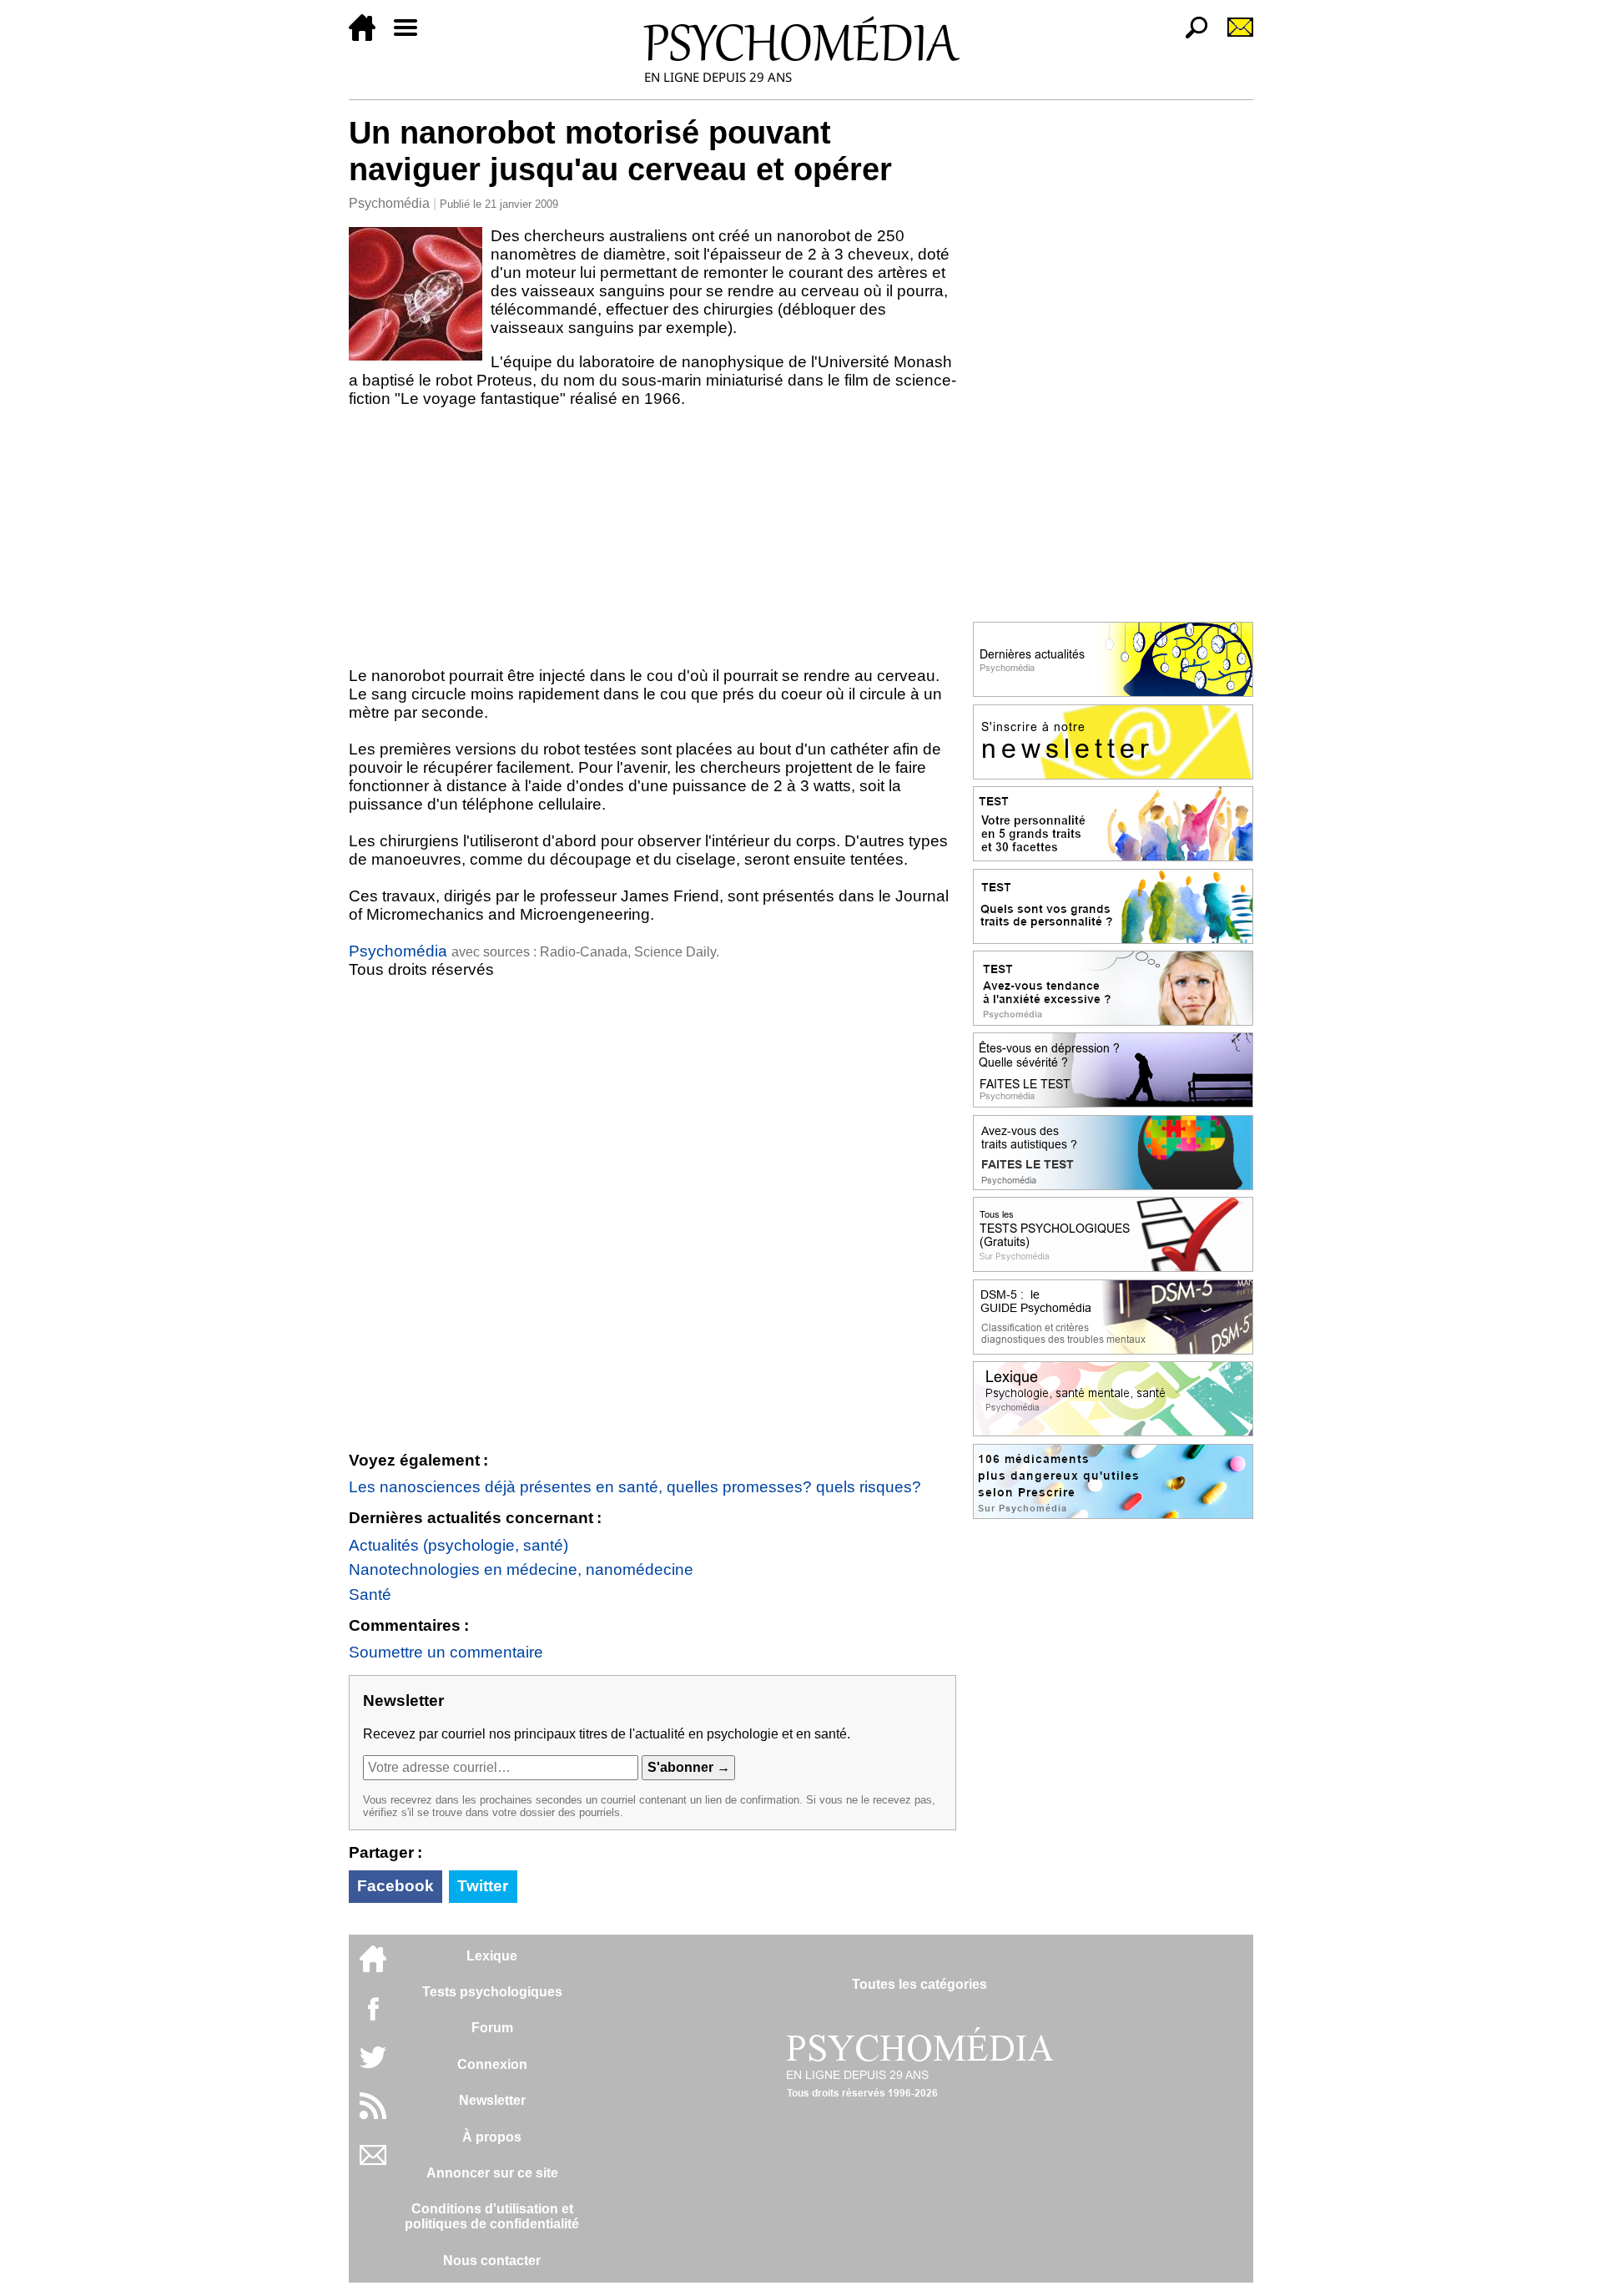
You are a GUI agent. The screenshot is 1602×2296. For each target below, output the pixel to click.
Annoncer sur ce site (492, 2173)
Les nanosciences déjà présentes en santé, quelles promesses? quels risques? (635, 1487)
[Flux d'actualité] (373, 2114)
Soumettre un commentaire (446, 1652)
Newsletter (492, 2100)
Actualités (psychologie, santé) (458, 1545)
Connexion (492, 2064)
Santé (370, 1595)
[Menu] (412, 36)
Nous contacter (492, 2261)
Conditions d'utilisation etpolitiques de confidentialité (492, 2216)
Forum (492, 2028)
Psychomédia (389, 203)
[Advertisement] (652, 541)
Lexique (492, 1956)
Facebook (395, 1886)
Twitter (483, 1886)
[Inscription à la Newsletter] (1233, 36)
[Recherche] (1190, 36)
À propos (492, 2137)
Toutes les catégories (919, 1984)
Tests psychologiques (492, 1992)
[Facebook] (373, 2017)
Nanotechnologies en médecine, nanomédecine (521, 1569)
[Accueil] (369, 36)
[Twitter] (373, 2066)
